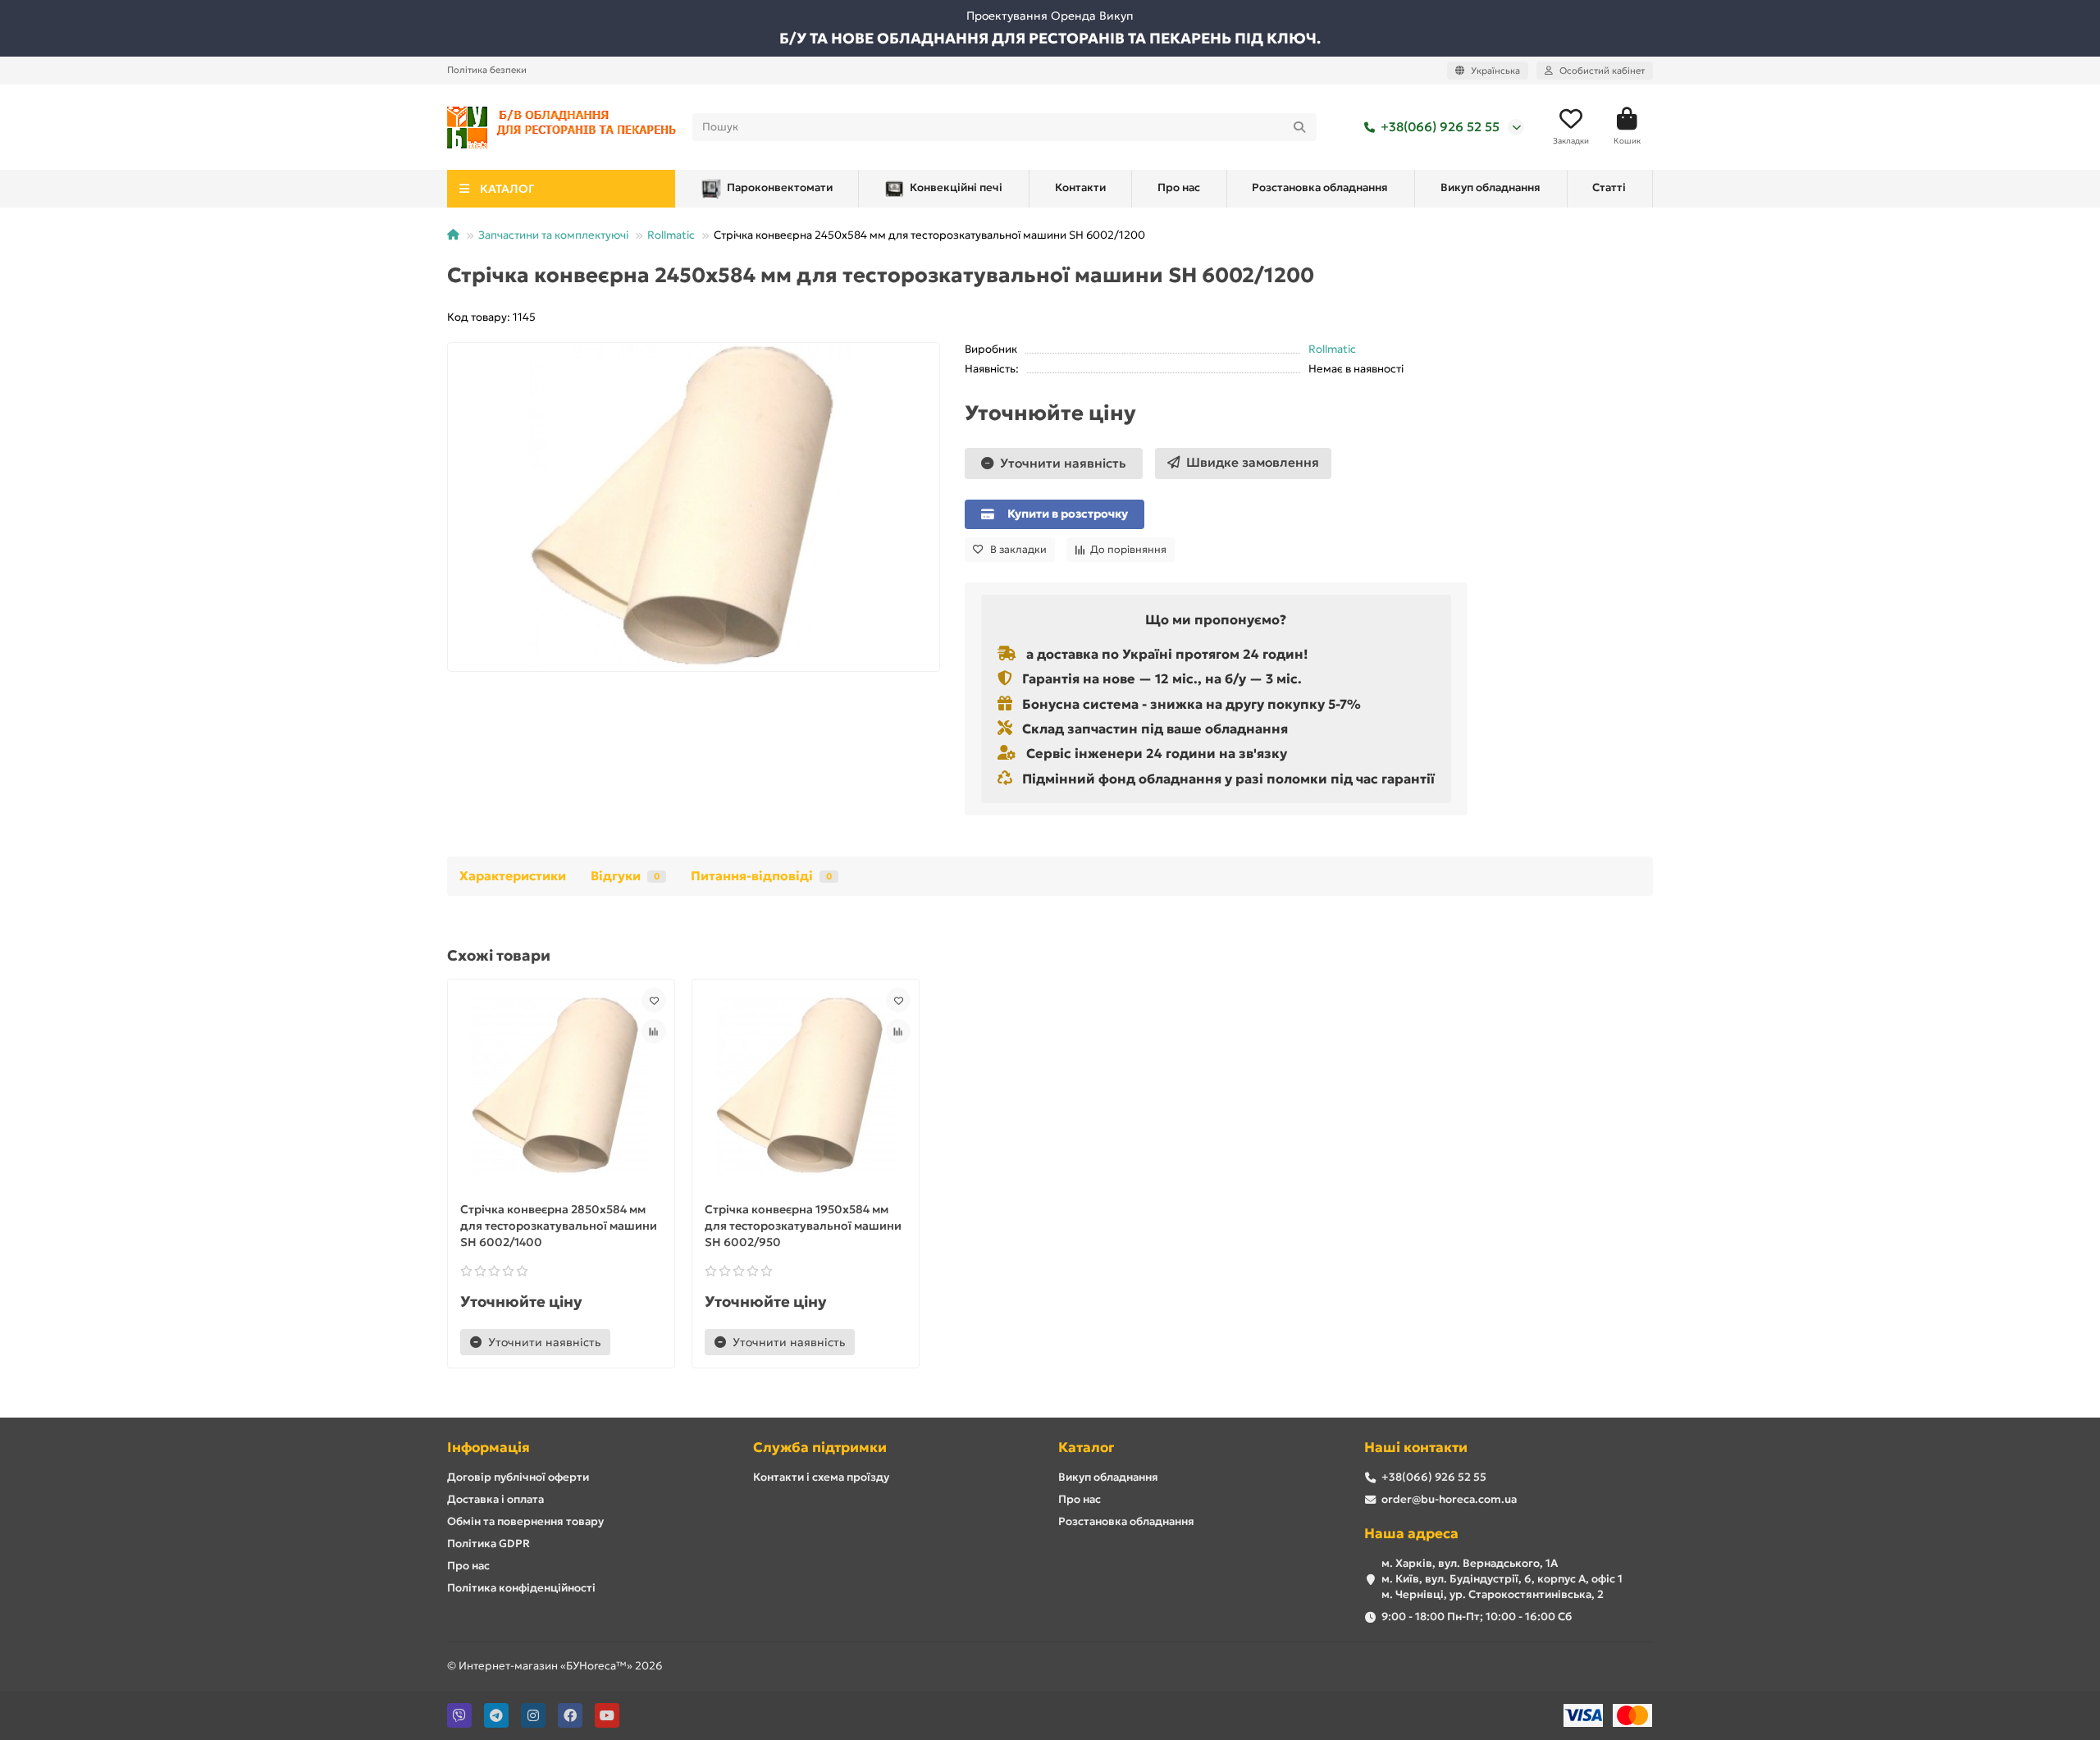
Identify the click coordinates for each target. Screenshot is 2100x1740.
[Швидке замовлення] (638, 1342)
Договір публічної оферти (518, 1477)
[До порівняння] (654, 1031)
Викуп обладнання (1491, 187)
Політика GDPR (488, 1544)
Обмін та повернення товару (525, 1521)
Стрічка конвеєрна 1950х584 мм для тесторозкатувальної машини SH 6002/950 (803, 1226)
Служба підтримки (820, 1448)
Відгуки (625, 876)
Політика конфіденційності (521, 1588)
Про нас (1179, 187)
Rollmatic (671, 235)
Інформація (488, 1448)
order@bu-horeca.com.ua (1449, 1499)
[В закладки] (654, 1000)
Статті (1609, 187)
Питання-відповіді (761, 876)
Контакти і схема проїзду (821, 1477)
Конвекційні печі (956, 187)
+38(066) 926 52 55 (1440, 127)
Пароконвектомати (780, 187)
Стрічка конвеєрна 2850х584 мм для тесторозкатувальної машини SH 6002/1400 (559, 1226)
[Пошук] (1299, 127)
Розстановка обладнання (1320, 187)
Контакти (1080, 187)
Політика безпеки (487, 70)
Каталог (1086, 1448)
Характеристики (513, 876)
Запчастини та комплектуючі (553, 235)
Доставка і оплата (495, 1499)
